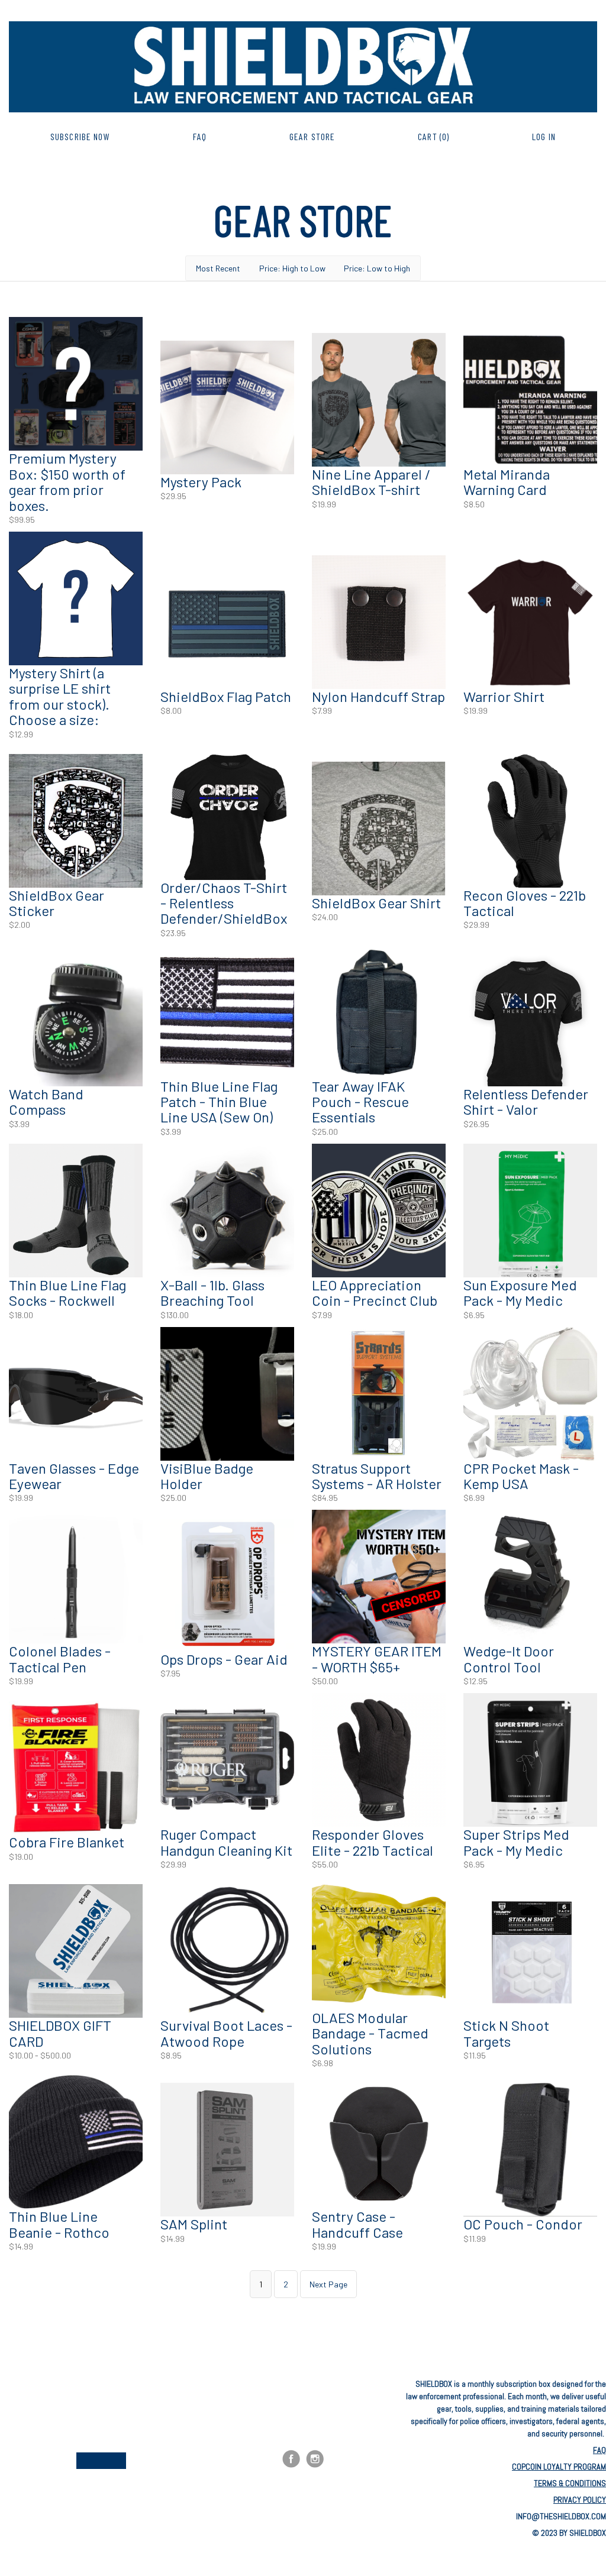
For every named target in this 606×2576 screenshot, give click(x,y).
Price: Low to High (377, 268)
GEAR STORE (312, 136)
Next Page (328, 2284)
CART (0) (433, 136)
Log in (544, 136)
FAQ (200, 136)
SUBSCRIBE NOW (80, 136)
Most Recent (218, 268)
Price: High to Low (292, 268)
